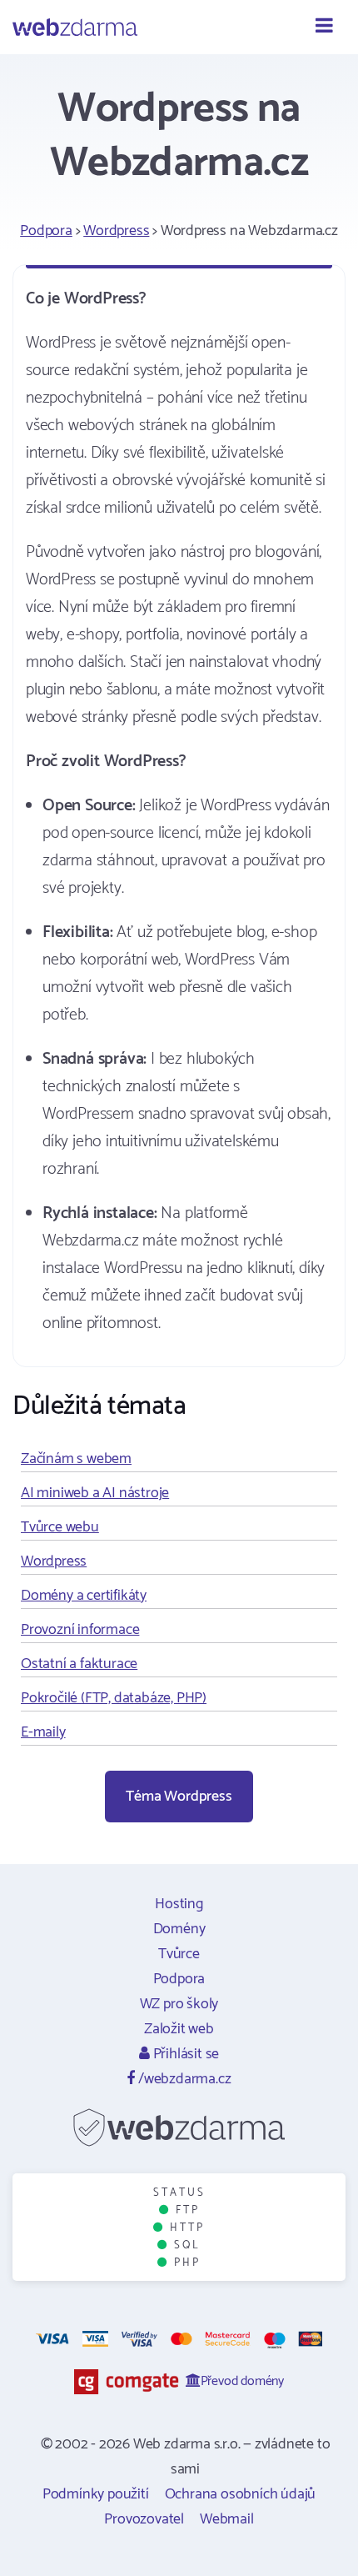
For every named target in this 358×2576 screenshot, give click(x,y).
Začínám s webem (76, 1459)
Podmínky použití (96, 2494)
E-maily (43, 1732)
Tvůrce (179, 1954)
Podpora (46, 231)
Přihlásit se (184, 2054)
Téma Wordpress (179, 1797)
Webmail (227, 2519)
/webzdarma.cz (183, 2079)
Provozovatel (144, 2519)
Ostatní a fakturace (79, 1664)
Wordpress (116, 231)
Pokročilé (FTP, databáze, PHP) (114, 1698)
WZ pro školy (179, 2004)
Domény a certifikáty (84, 1596)
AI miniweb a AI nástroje (95, 1493)
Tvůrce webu (60, 1527)
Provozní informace (80, 1630)
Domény (179, 1929)
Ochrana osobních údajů (241, 2494)
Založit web (179, 2029)
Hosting (179, 1904)
